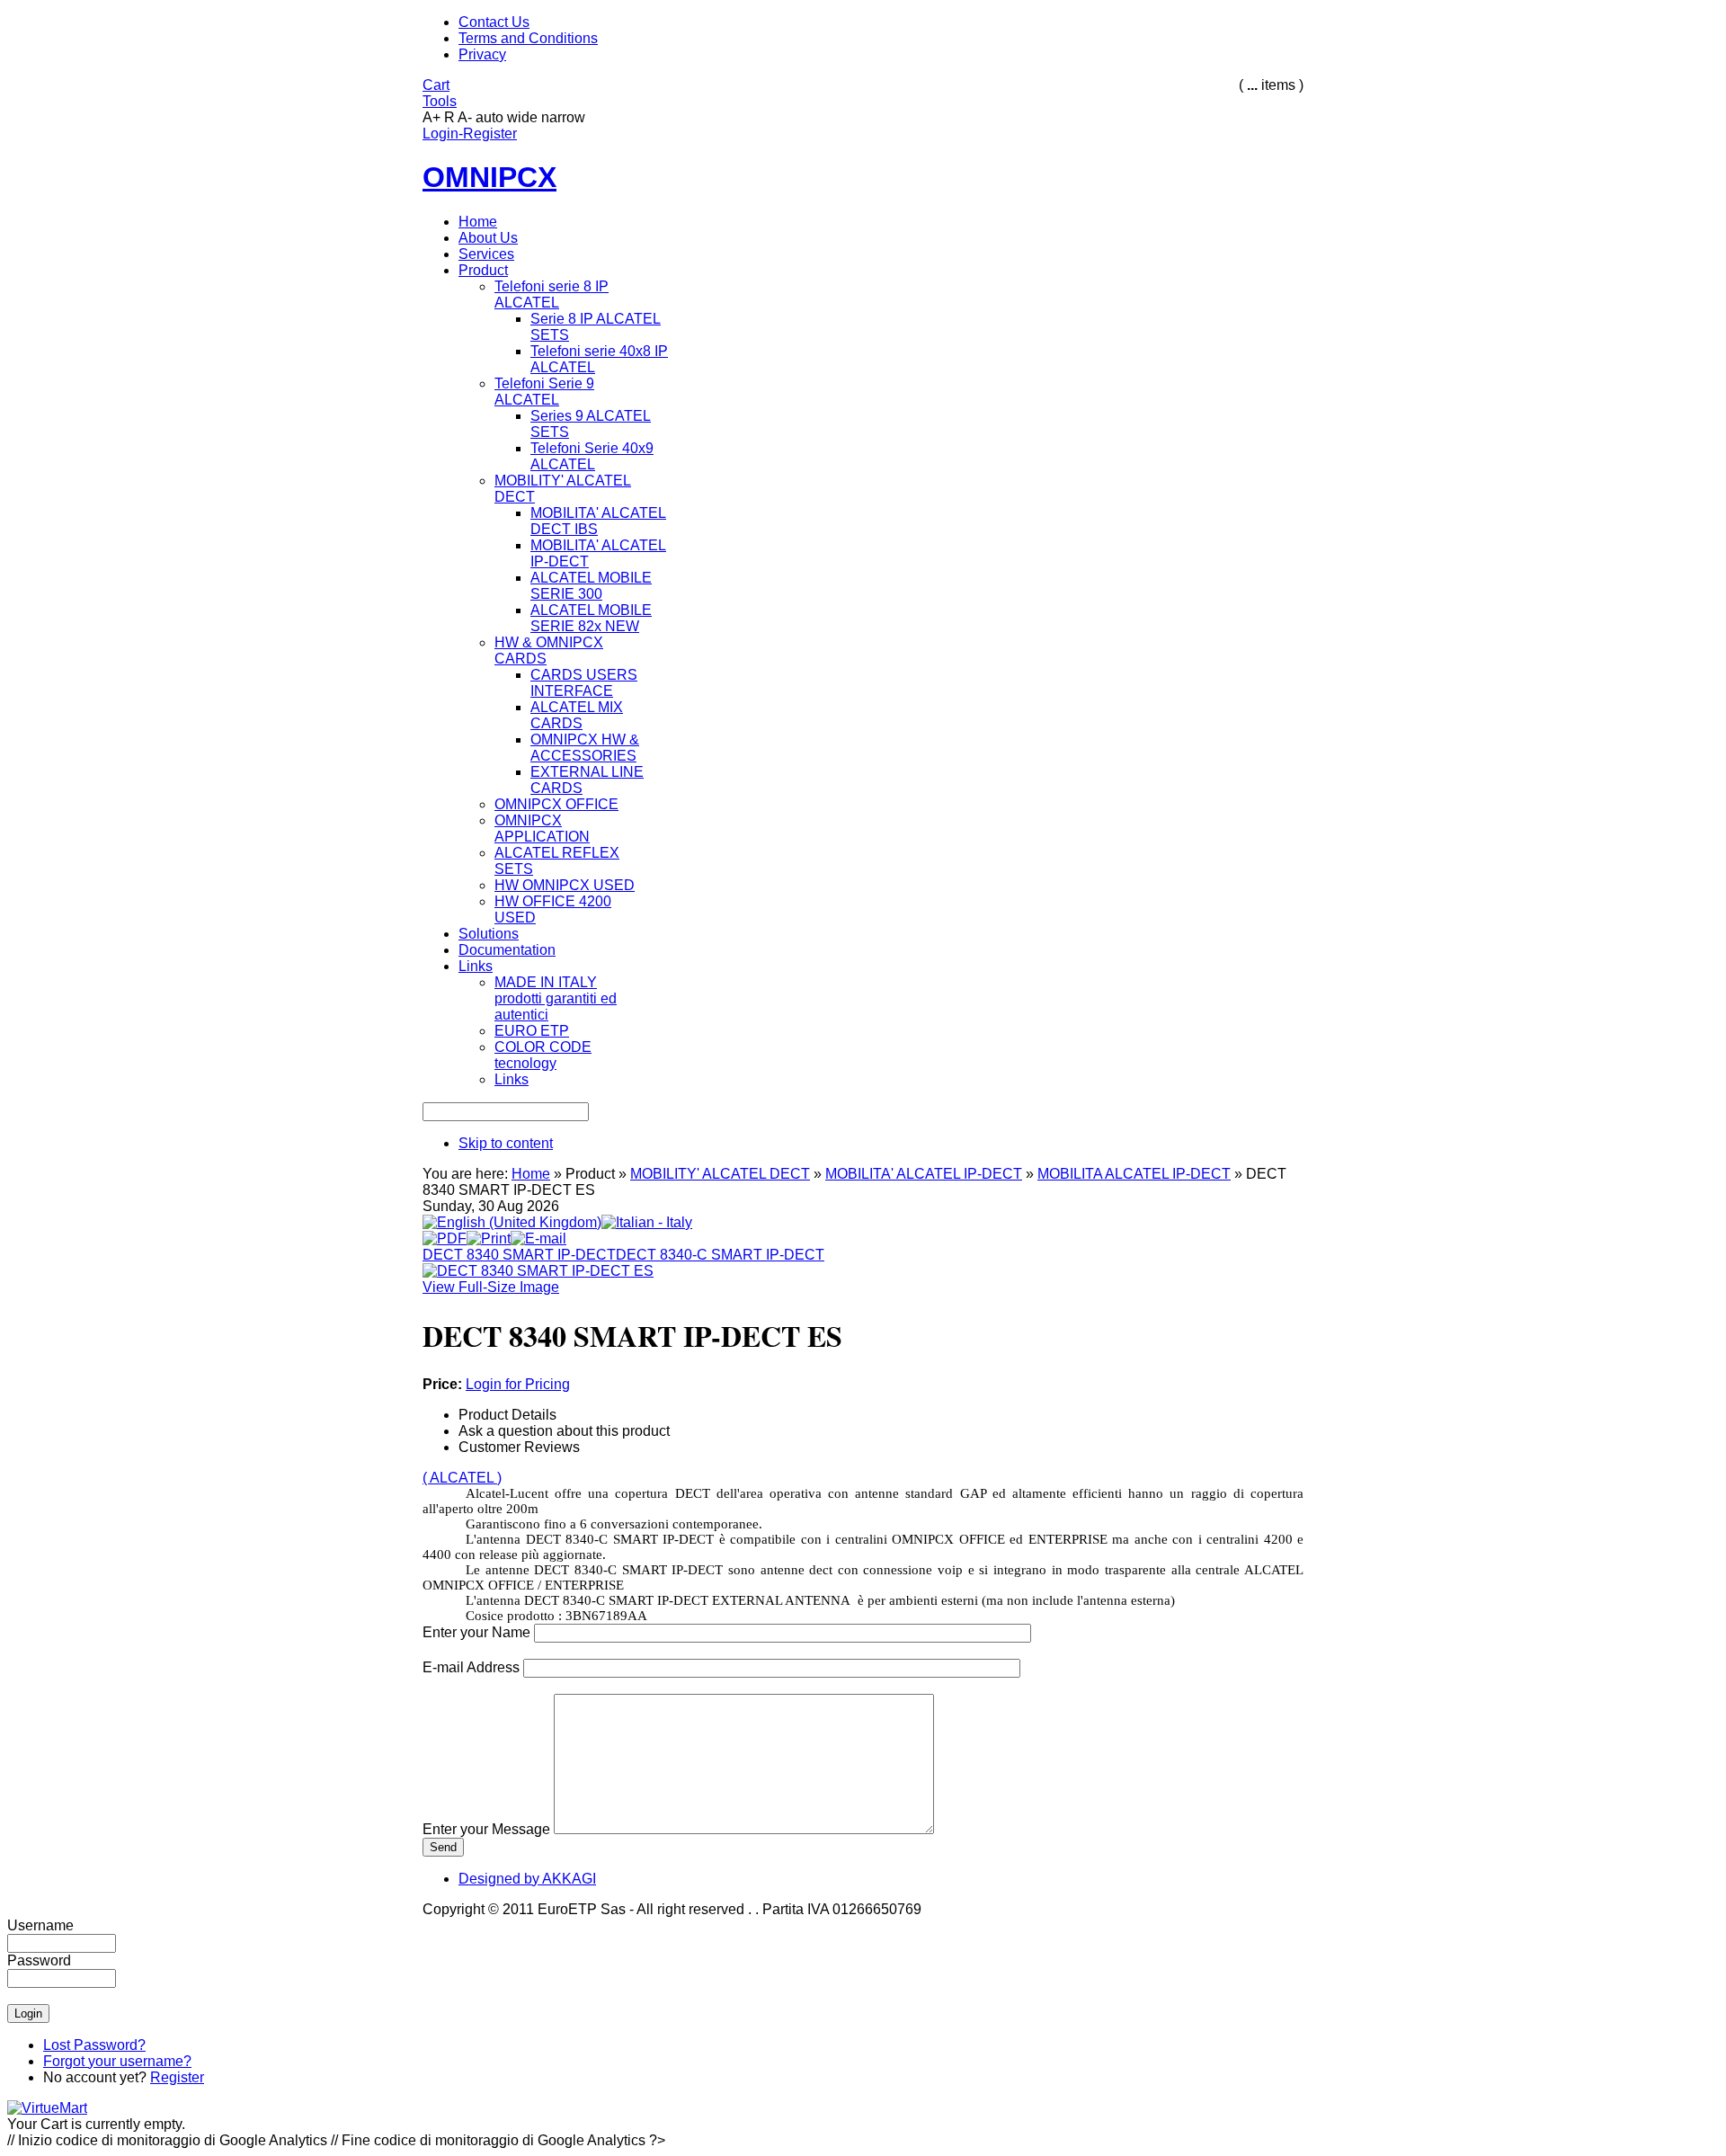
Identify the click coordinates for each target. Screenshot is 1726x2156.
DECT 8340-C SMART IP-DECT (720, 1255)
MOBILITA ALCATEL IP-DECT (1134, 1174)
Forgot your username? (117, 2061)
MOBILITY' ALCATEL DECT (720, 1174)
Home (531, 1174)
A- (465, 117)
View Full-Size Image (491, 1287)
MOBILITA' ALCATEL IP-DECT (924, 1174)
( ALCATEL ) (462, 1478)
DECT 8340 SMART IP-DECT (519, 1255)
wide (522, 117)
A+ (431, 117)
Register (177, 2077)
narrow (563, 117)
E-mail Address (471, 1667)
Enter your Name (476, 1632)
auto (489, 117)
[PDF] (445, 1234)
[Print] (489, 1234)
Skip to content (506, 1143)
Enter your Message (486, 1829)
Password (39, 1960)
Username (40, 1925)
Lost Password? (94, 2045)
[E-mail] (538, 1234)
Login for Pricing (518, 1384)
